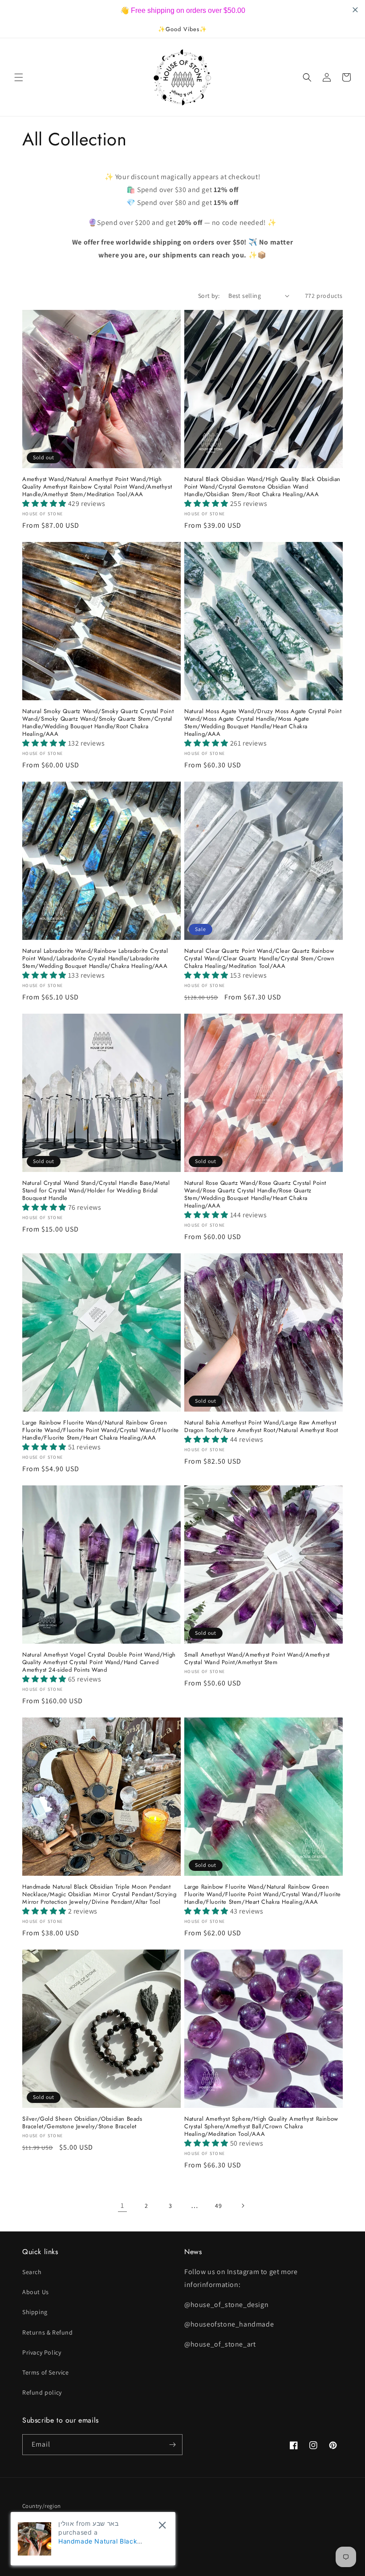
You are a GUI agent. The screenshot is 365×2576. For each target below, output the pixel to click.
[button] (19, 77)
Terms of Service (46, 2372)
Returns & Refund (48, 2332)
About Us (36, 2292)
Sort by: (209, 296)
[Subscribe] (172, 2445)
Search (32, 2272)
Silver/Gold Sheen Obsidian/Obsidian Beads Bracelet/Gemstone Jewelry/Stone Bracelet (82, 2123)
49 (218, 2206)
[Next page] (243, 2206)
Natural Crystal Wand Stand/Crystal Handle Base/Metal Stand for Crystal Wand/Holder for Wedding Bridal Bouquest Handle (96, 1191)
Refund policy (42, 2392)
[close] (162, 2525)
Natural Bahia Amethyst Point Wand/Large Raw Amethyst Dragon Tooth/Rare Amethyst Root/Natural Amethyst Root (261, 1427)
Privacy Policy (42, 2352)
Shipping (35, 2312)
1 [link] (122, 2205)
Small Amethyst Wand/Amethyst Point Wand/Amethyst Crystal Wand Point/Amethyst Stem (257, 1659)
